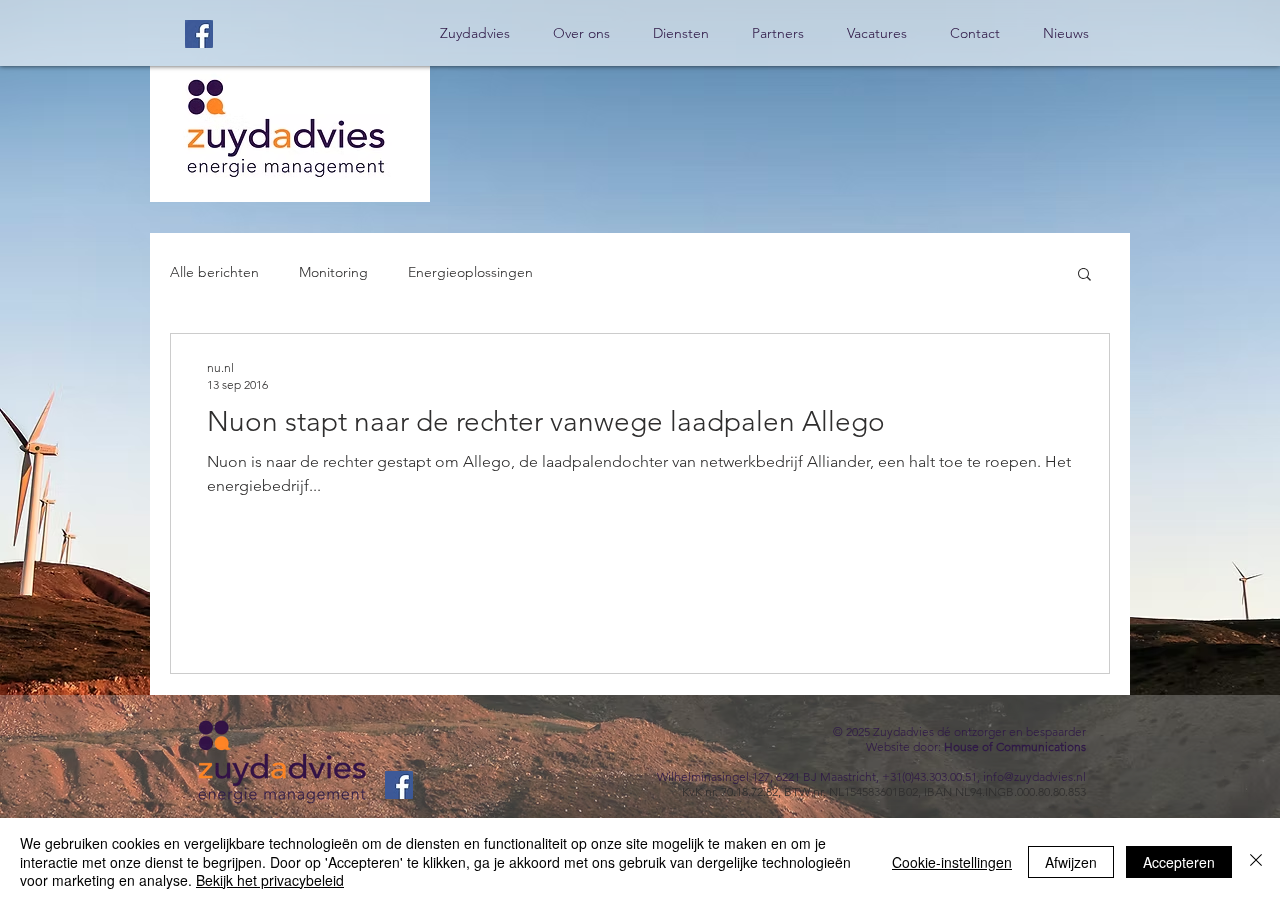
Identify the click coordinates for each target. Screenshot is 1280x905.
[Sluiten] (1256, 861)
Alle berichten (214, 272)
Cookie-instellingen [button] (952, 862)
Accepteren (1179, 862)
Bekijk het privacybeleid (270, 880)
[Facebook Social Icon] (199, 34)
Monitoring (333, 272)
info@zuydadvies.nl (1034, 776)
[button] (1084, 275)
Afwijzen (1071, 862)
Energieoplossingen (470, 272)
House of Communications (1015, 746)
